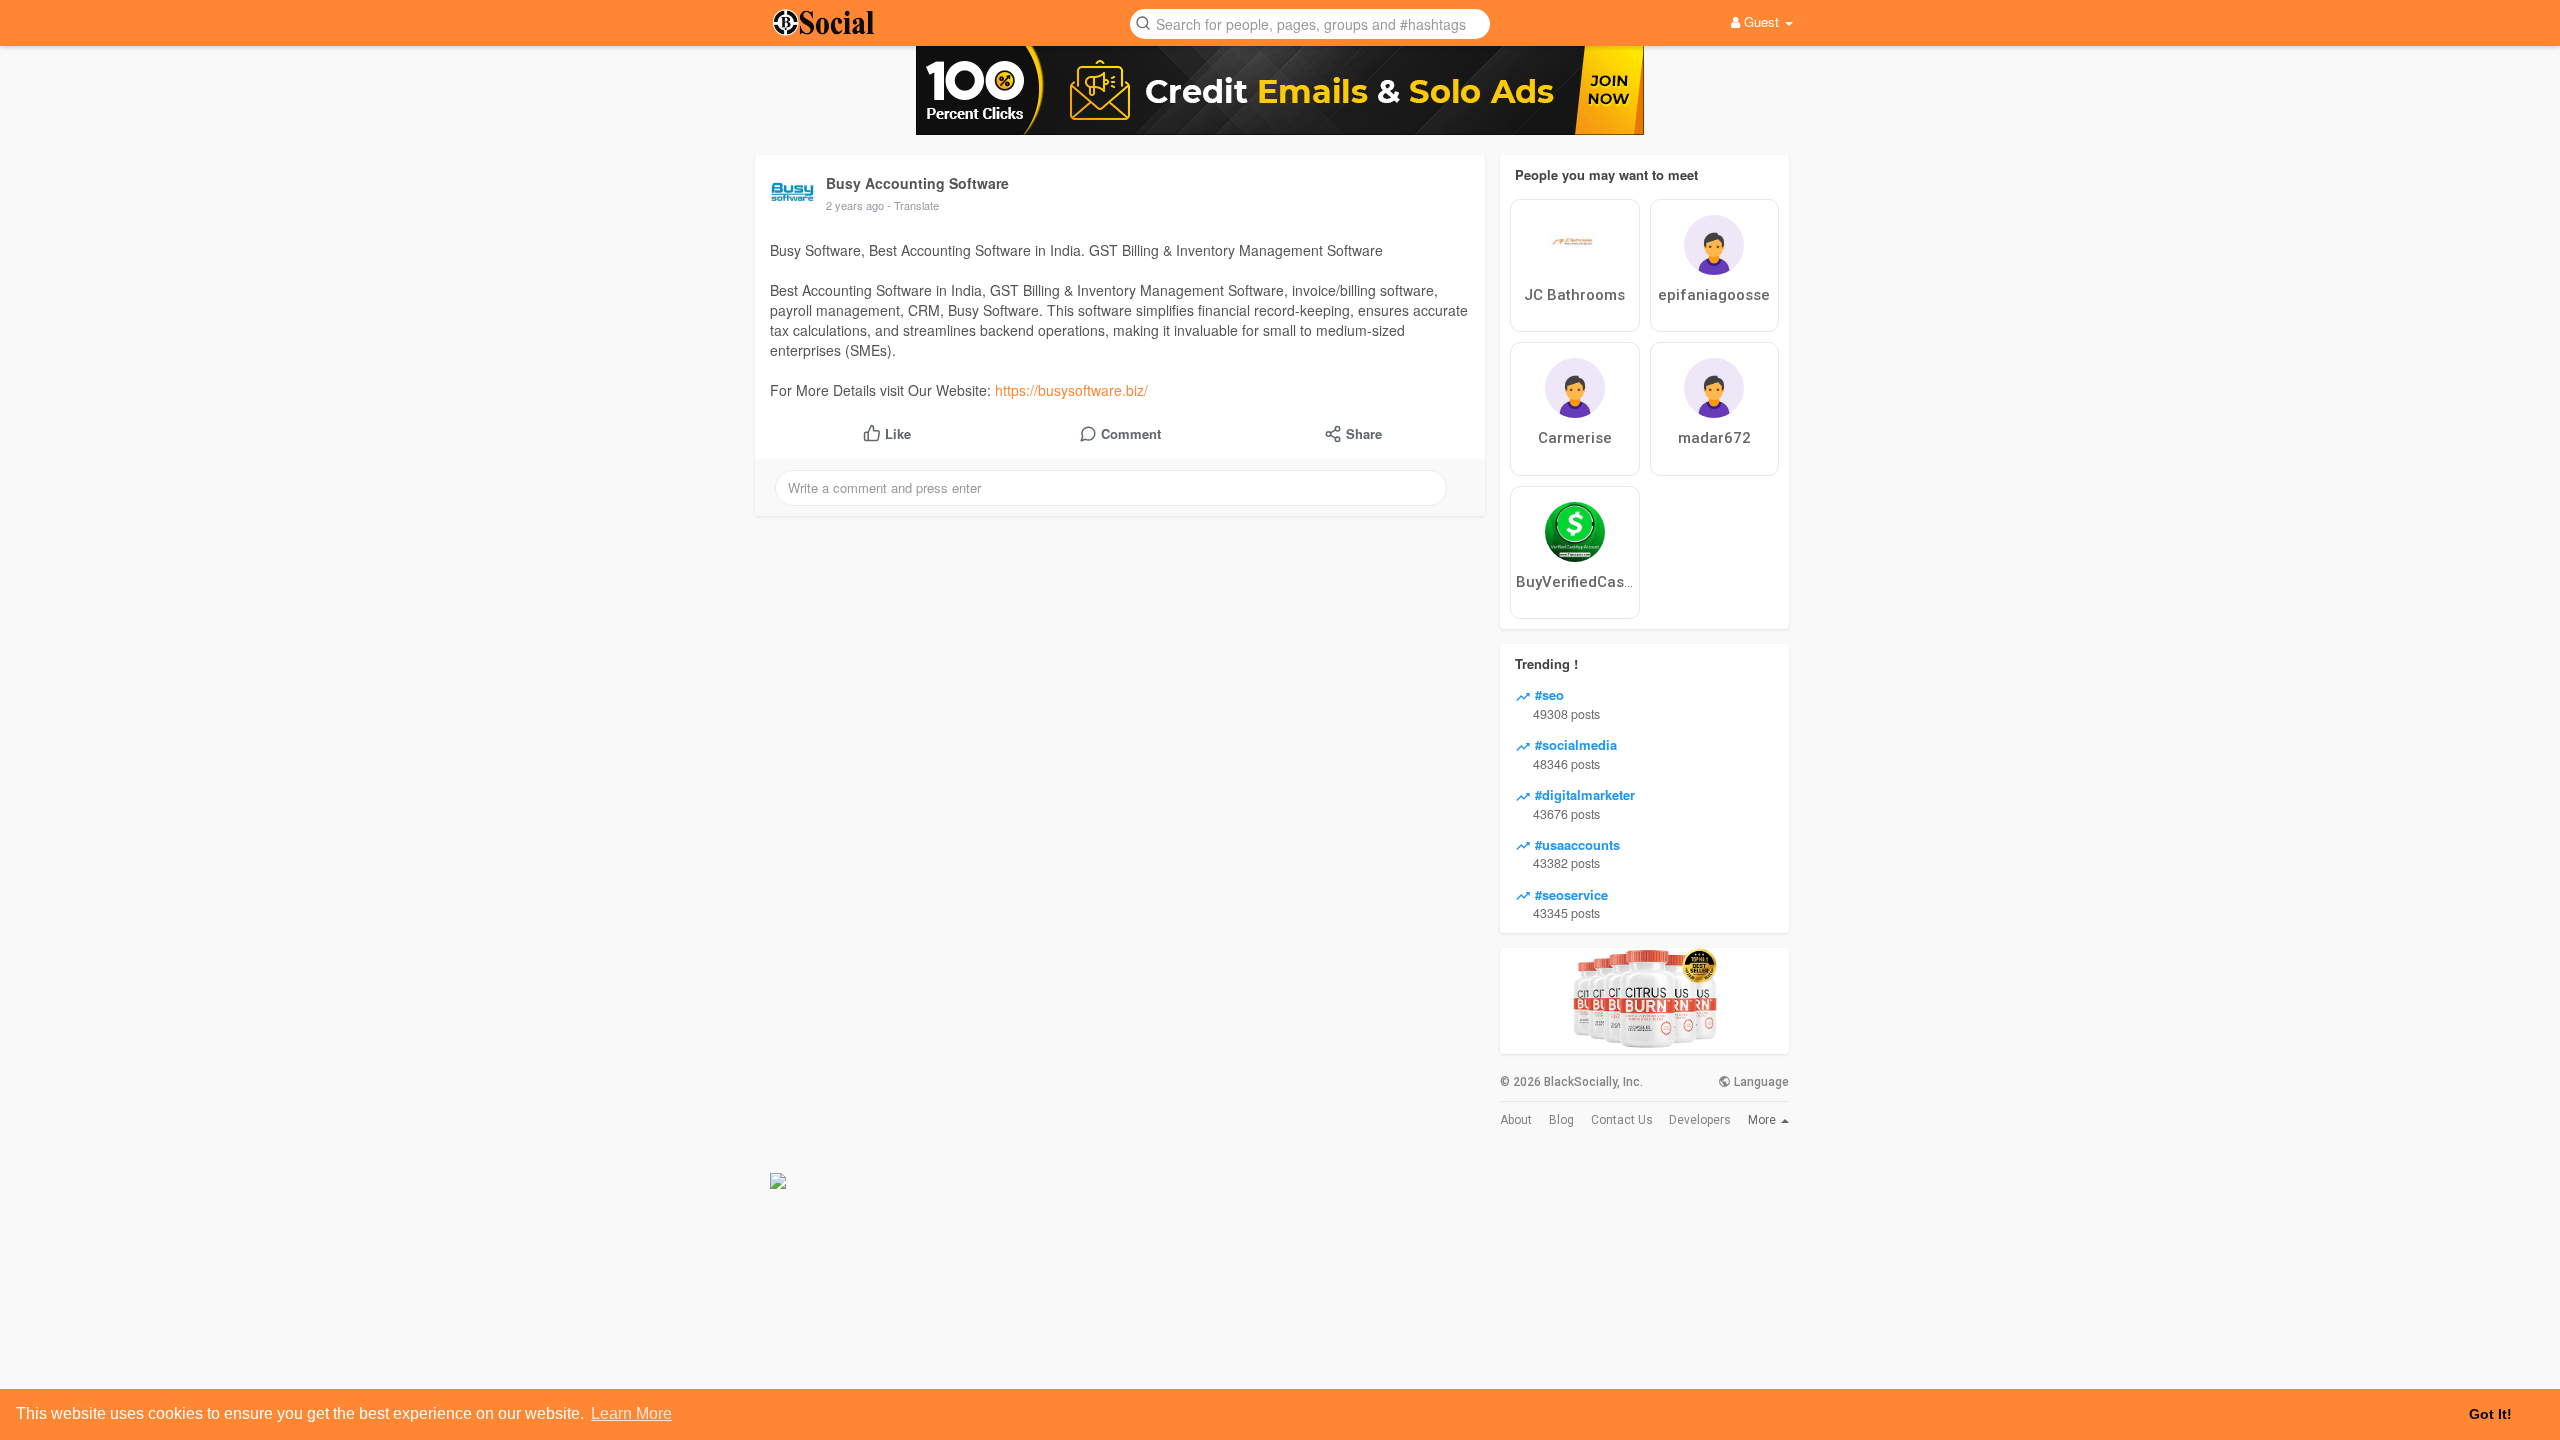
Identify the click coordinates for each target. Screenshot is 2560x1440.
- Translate (913, 205)
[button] (1310, 22)
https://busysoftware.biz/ (1071, 390)
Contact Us (1622, 1120)
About (1516, 1120)
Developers (1700, 1120)
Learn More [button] (631, 1413)
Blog (1561, 1120)
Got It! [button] (2490, 1414)
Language (1760, 1082)
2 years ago (855, 205)
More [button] (1763, 1120)
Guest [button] (1761, 21)
